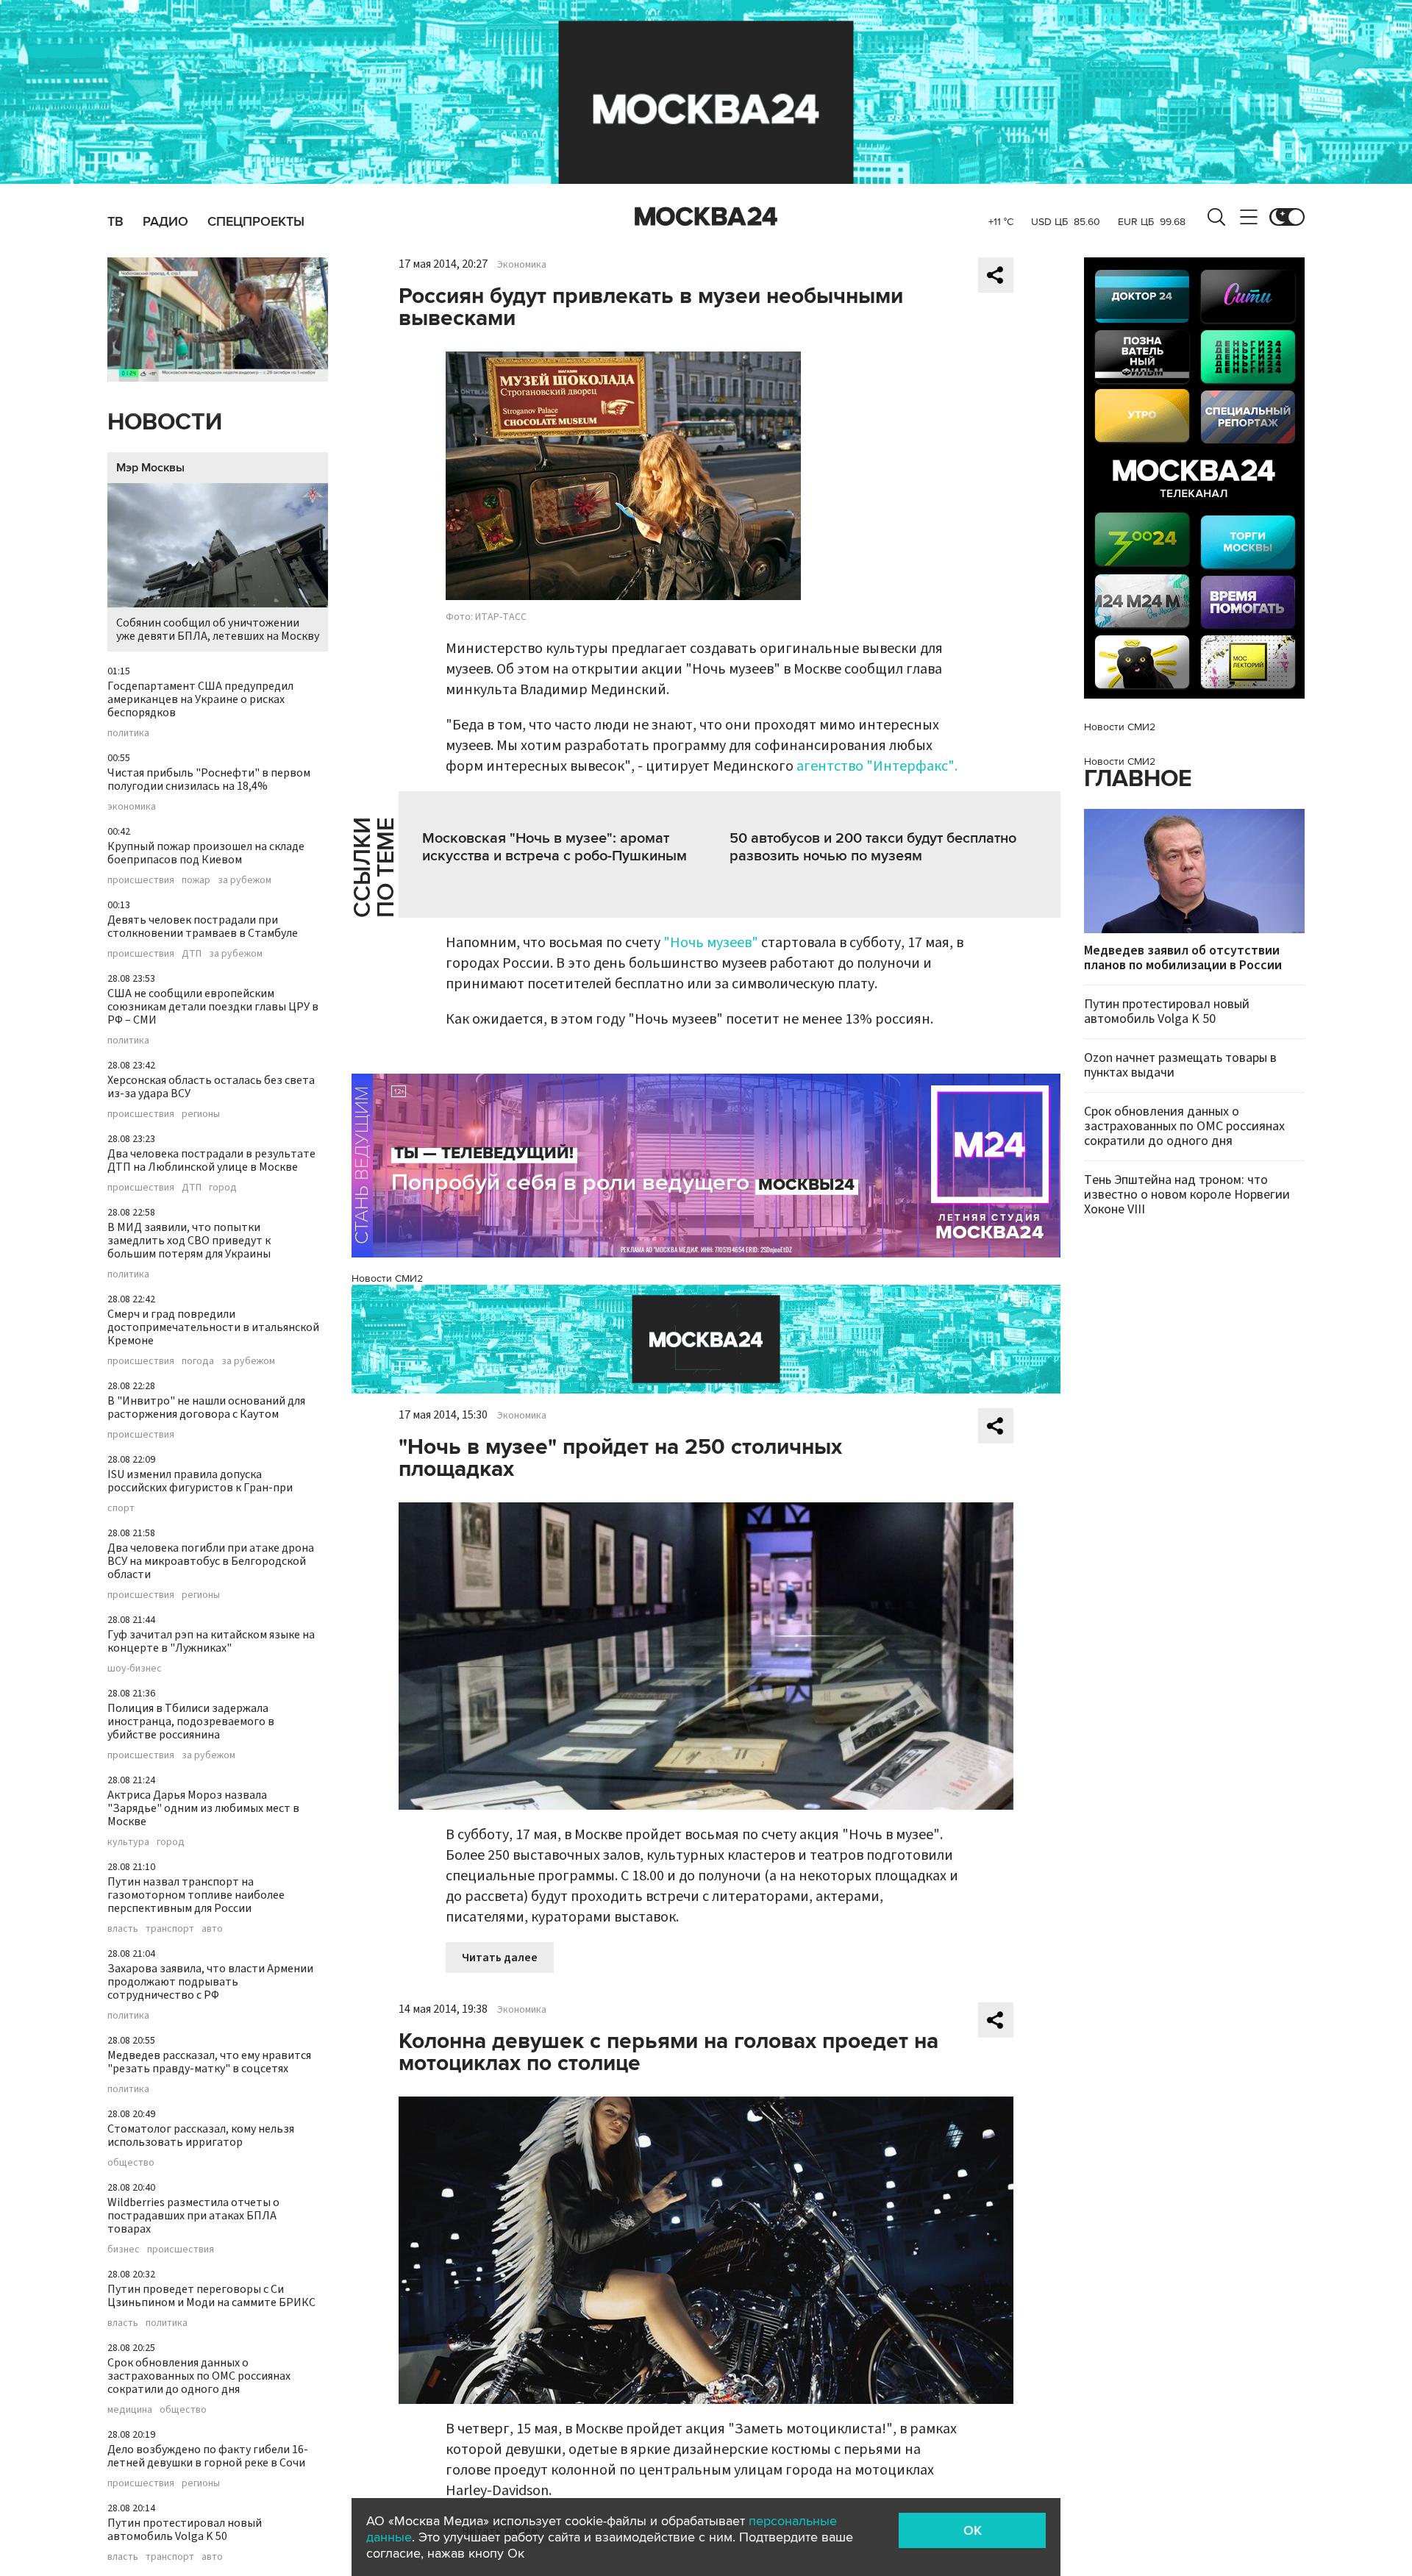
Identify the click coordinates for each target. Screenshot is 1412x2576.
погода (198, 1361)
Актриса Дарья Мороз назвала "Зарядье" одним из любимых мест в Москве (203, 1808)
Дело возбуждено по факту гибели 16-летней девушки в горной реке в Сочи (208, 2456)
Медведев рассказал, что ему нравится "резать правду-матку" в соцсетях (209, 2062)
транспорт (170, 1929)
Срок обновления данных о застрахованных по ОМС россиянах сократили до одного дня (199, 2376)
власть (123, 1929)
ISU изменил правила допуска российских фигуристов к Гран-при (200, 1481)
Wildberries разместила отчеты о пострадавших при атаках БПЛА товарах (193, 2216)
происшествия (141, 880)
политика (128, 733)
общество (131, 2163)
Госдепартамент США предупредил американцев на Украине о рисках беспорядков (200, 699)
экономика (132, 807)
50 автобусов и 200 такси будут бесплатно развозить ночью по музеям (873, 847)
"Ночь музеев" (712, 943)
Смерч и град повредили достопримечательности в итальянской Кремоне (213, 1327)
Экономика (522, 265)
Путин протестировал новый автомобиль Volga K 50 (185, 2530)
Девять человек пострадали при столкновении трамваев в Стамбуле (203, 927)
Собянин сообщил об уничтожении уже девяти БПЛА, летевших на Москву (218, 629)
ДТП (192, 954)
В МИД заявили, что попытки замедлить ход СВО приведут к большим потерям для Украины (189, 1241)
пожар (196, 880)
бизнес (124, 2249)
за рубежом (245, 880)
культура (128, 1842)
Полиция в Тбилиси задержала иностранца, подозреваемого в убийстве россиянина (191, 1722)
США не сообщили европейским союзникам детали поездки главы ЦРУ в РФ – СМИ (213, 1007)
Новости (165, 422)
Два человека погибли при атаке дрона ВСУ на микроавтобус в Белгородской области (211, 1561)
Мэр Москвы (150, 468)
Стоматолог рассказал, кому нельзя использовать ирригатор (201, 2136)
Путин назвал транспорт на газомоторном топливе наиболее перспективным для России (196, 1895)
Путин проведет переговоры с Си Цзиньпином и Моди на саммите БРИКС (211, 2296)
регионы (201, 1114)
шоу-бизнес (135, 1669)
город (223, 1188)
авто (212, 1929)
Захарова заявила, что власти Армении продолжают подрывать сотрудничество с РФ (210, 1982)
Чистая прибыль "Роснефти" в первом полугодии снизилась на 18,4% (209, 779)
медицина (130, 2410)
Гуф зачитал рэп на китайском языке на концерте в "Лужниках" (211, 1641)
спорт (121, 1508)
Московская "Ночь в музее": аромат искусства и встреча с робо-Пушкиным (555, 847)
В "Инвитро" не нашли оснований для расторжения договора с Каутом (206, 1407)
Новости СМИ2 (387, 1278)
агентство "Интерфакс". (877, 766)
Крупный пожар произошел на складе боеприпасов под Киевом (206, 853)
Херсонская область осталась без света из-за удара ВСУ (211, 1087)
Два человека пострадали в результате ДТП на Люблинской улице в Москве (211, 1160)
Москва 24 (706, 217)
